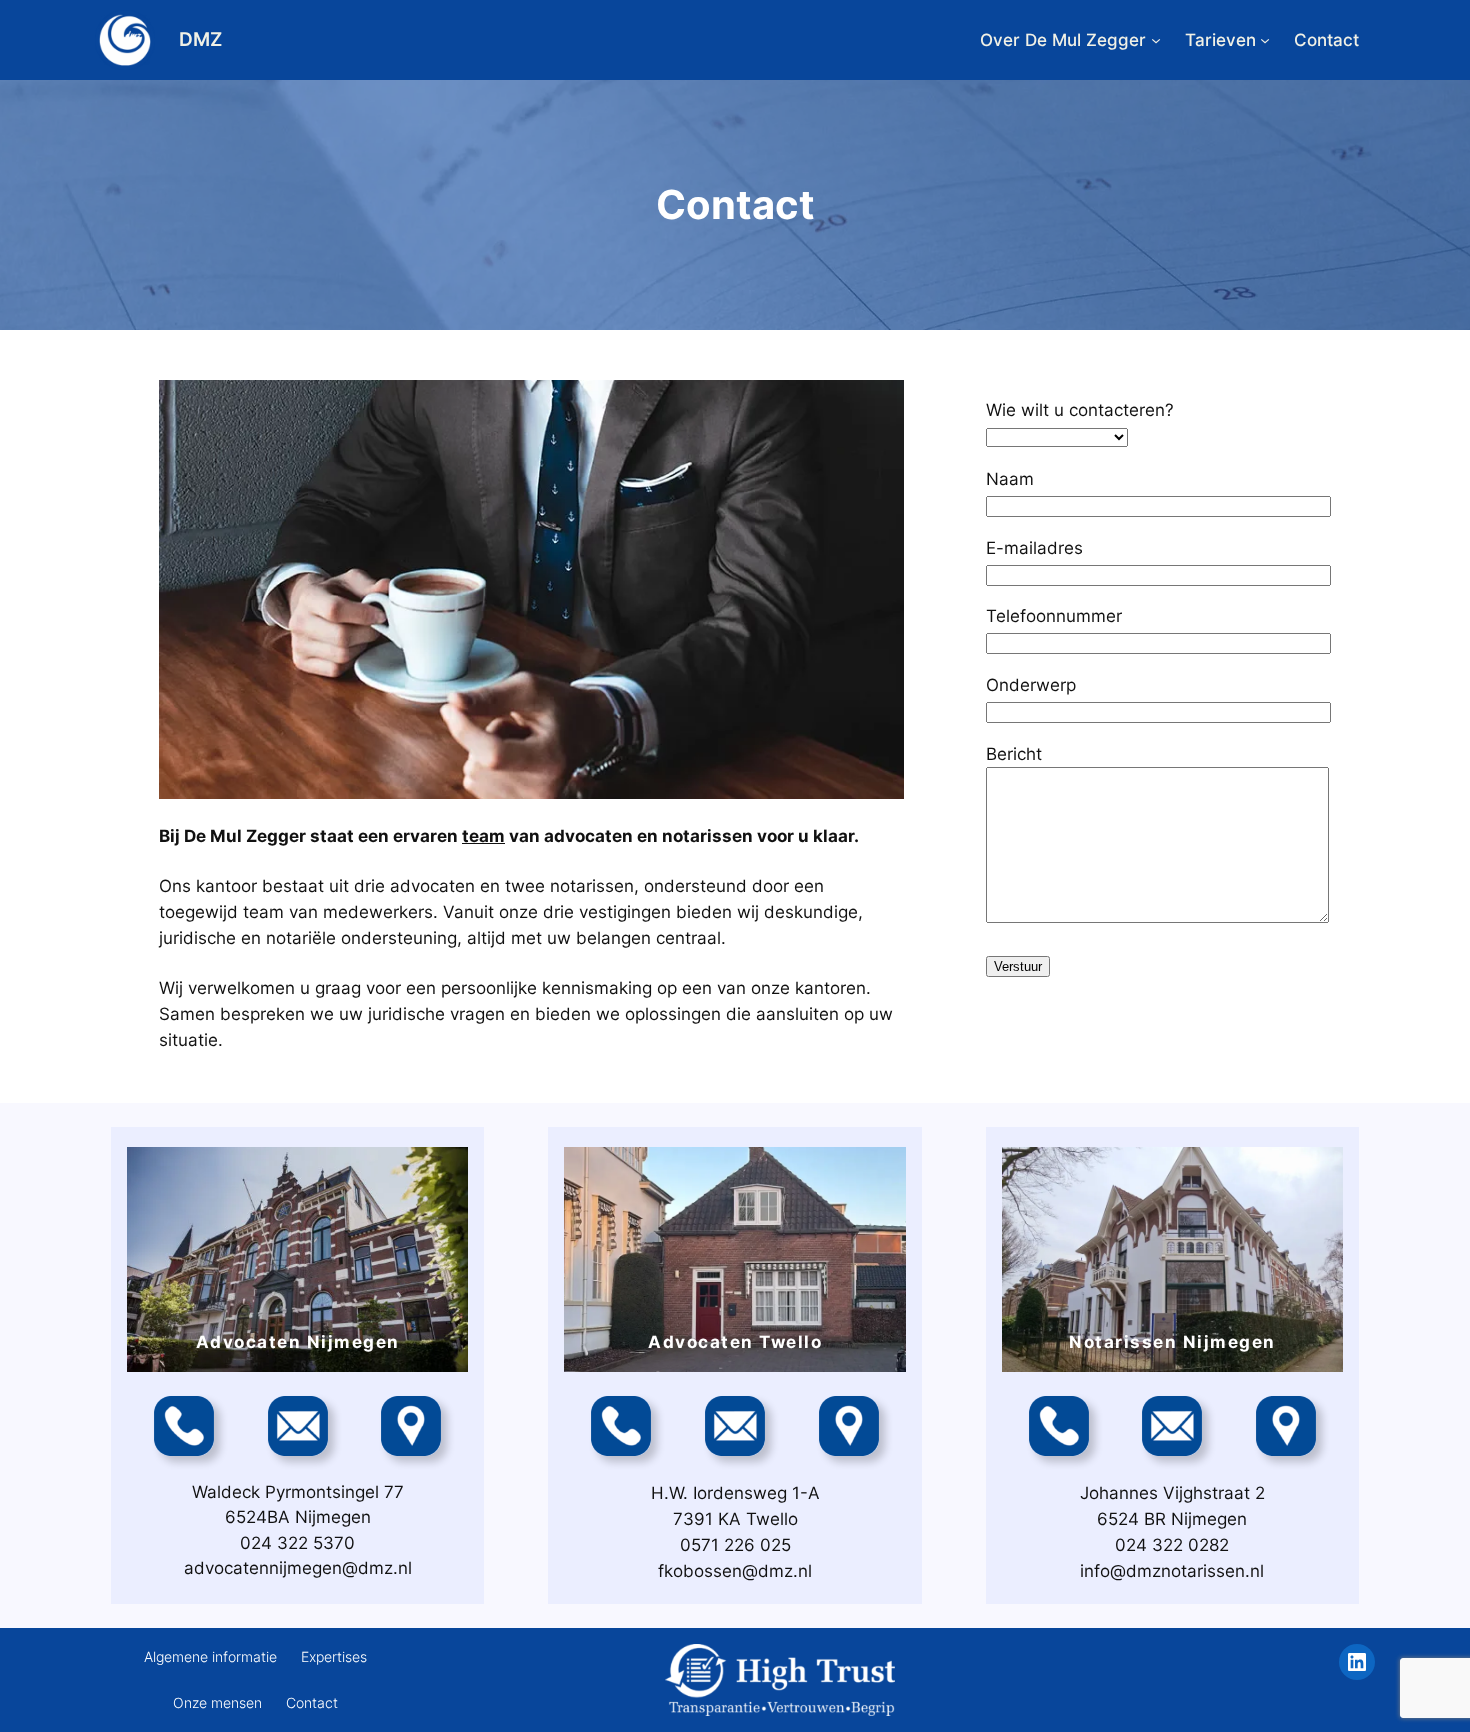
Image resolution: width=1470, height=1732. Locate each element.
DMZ (200, 39)
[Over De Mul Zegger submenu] (1156, 40)
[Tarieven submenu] (1265, 40)
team (483, 836)
